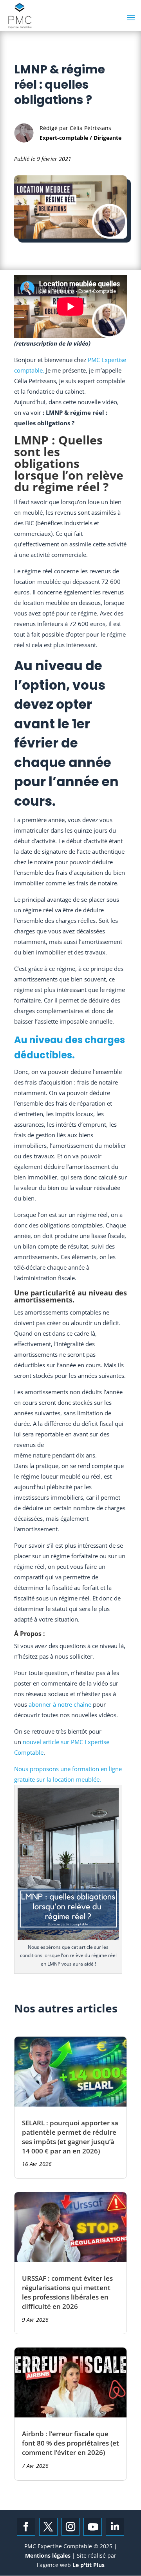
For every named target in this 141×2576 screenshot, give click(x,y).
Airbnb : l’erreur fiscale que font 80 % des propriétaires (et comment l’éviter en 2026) (70, 2443)
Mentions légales (49, 2555)
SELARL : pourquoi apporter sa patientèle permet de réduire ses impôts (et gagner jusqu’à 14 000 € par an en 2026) (70, 2137)
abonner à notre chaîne (60, 1704)
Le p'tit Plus (88, 2565)
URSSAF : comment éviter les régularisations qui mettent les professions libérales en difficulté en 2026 (67, 2292)
